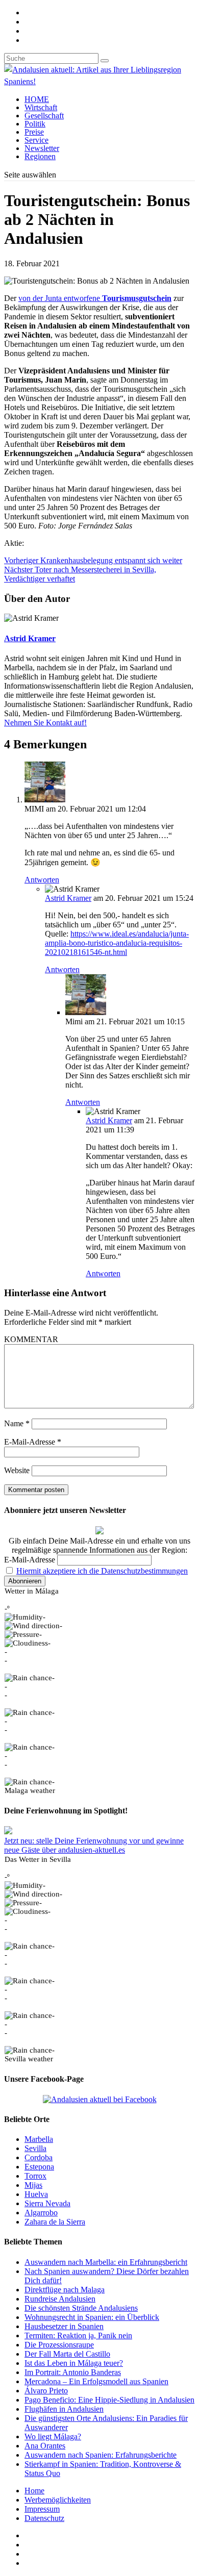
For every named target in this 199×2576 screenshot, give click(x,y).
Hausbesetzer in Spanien (64, 2326)
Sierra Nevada (47, 2203)
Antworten (42, 880)
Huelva (36, 2194)
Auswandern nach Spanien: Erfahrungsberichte (101, 2455)
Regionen (40, 156)
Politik (35, 124)
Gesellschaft (44, 116)
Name (17, 1423)
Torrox (35, 2176)
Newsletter (42, 148)
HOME (37, 99)
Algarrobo (41, 2213)
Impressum (42, 2509)
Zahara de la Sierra (55, 2222)
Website (17, 1470)
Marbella (39, 2139)
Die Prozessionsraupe (59, 2345)
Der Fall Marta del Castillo (67, 2354)
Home (34, 2491)
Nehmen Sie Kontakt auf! (45, 723)
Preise (34, 132)
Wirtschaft (41, 107)
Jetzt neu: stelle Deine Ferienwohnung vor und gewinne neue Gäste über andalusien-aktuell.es (94, 1845)
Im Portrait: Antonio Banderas (73, 2372)
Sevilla (35, 2148)
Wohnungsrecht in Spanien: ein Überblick (92, 2317)
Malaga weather (30, 1790)
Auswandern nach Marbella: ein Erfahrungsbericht (106, 2262)
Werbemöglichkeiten (58, 2500)
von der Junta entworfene (95, 298)
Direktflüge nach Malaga (65, 2290)
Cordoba (39, 2157)
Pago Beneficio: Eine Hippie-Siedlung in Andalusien (109, 2400)
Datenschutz (44, 2518)
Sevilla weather (29, 2059)
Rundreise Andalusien (60, 2299)
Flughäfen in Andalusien (64, 2409)
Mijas (33, 2185)
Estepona (39, 2167)
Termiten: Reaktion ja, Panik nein (78, 2335)
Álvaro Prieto (46, 2391)
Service (36, 140)
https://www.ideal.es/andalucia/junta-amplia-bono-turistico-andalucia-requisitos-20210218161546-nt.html (117, 943)
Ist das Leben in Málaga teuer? (74, 2363)
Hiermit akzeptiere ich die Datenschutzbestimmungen (102, 1571)
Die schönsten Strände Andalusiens (81, 2308)
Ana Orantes (45, 2446)
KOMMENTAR (31, 1339)
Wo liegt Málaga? (53, 2436)
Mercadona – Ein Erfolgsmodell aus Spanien (96, 2381)
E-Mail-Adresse (33, 1442)
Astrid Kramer (30, 638)
